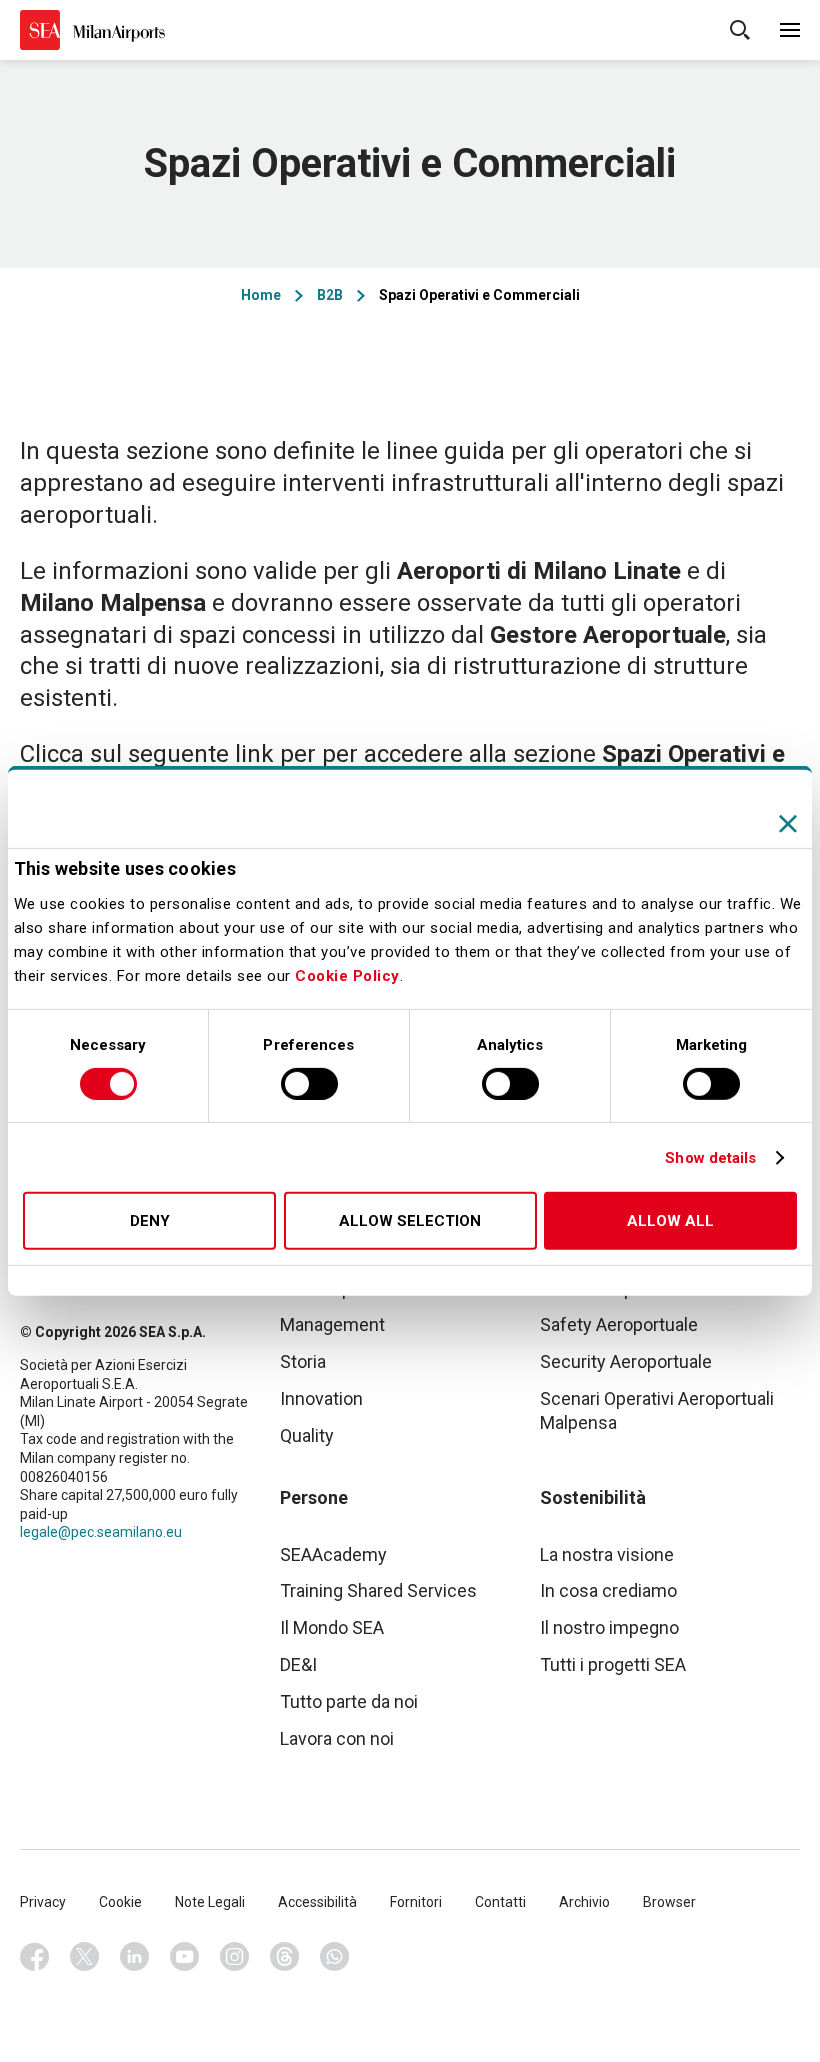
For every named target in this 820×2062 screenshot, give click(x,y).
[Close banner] (788, 824)
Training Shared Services (378, 1590)
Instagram (235, 1957)
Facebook (35, 1957)
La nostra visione (607, 1554)
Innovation (321, 1398)
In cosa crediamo (608, 1590)
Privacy (43, 1902)
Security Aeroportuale (626, 1361)
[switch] (309, 1084)
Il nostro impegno (609, 1627)
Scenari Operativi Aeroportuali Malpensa (657, 1410)
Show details (710, 1158)
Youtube (185, 1957)
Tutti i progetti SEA (613, 1664)
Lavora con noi (337, 1738)
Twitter (85, 1957)
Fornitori (416, 1902)
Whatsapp (335, 1957)
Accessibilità (317, 1902)
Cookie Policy (347, 976)
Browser (669, 1902)
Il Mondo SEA (332, 1627)
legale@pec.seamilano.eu (101, 1532)
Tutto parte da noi (349, 1701)
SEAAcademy (333, 1554)
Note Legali (210, 1902)
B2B (330, 295)
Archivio (584, 1902)
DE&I (298, 1664)
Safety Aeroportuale (619, 1324)
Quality (307, 1435)
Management (332, 1324)
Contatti (500, 1902)
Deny (150, 1221)
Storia (303, 1361)
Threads (285, 1957)
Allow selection (410, 1221)
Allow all (670, 1221)
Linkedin (135, 1957)
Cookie (120, 1902)
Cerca (740, 30)
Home (261, 295)
